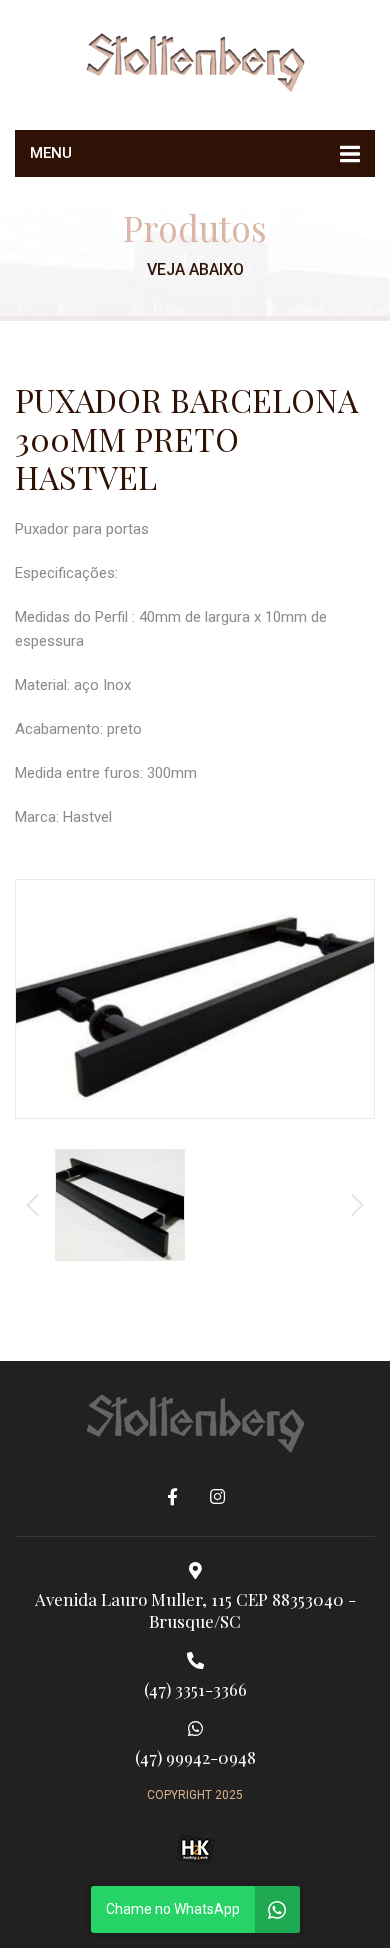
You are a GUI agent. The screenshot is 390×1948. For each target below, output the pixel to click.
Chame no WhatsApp (173, 1909)
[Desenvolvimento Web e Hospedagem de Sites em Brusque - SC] (195, 1850)
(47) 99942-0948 (195, 1757)
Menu (51, 153)
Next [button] (357, 1205)
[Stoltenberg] (195, 60)
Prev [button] (32, 1205)
